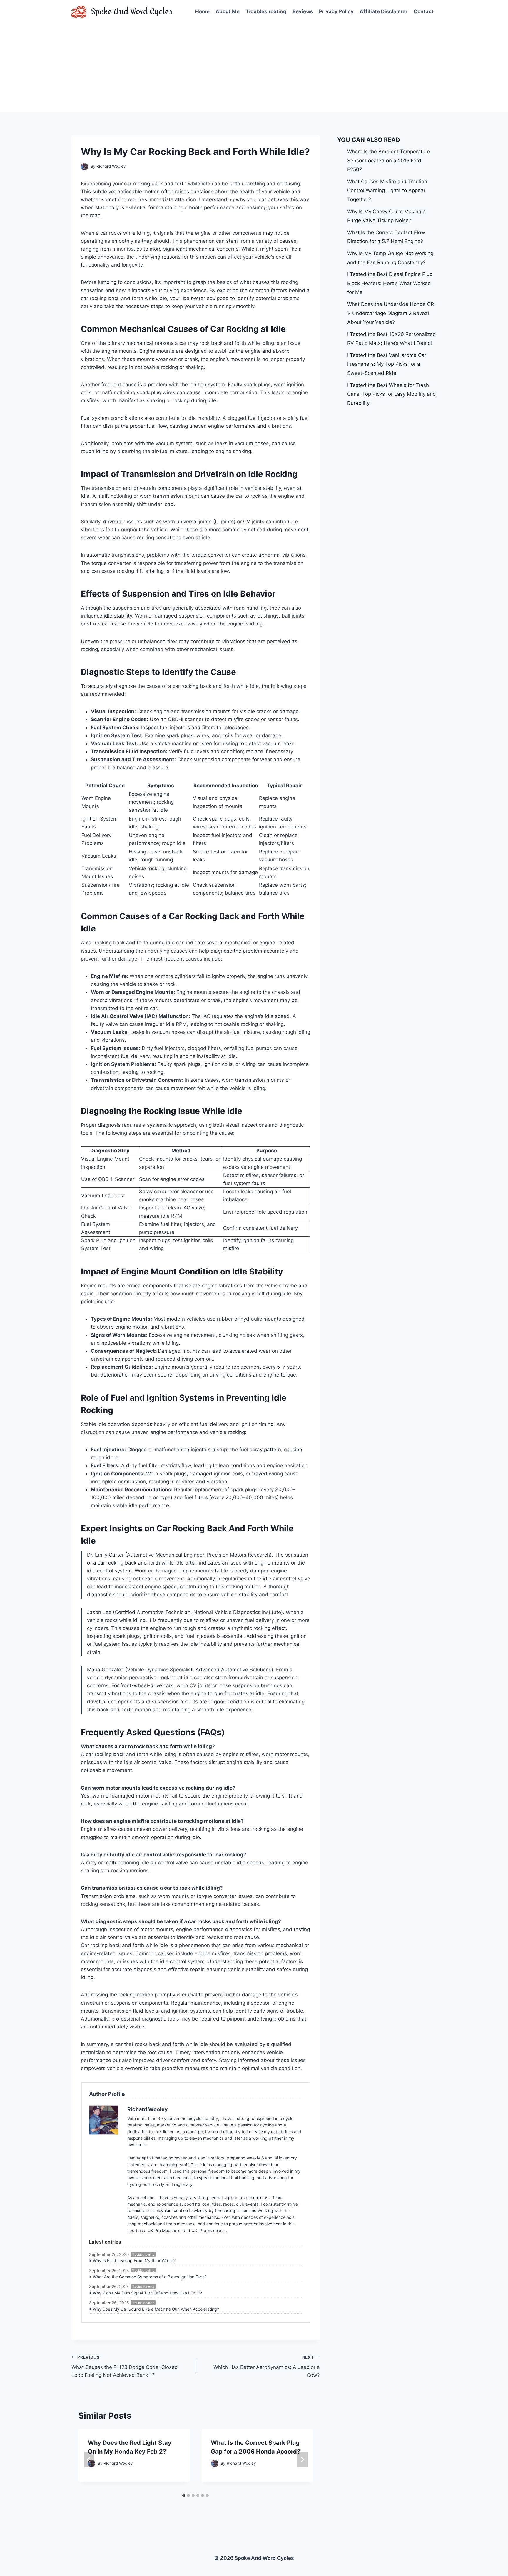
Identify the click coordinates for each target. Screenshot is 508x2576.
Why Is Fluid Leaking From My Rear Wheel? (134, 2260)
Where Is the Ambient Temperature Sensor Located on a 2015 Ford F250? (389, 160)
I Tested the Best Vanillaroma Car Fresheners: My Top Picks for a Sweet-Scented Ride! (387, 364)
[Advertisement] (254, 68)
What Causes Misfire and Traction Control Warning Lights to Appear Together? (387, 190)
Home (202, 11)
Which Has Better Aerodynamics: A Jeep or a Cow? (266, 2367)
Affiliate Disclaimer (383, 11)
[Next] (302, 2459)
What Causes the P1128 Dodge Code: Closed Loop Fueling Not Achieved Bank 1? (125, 2367)
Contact (424, 11)
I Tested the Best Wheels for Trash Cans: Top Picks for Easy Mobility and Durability (392, 394)
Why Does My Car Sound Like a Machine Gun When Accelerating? (156, 2309)
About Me (228, 11)
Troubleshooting (266, 11)
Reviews (303, 11)
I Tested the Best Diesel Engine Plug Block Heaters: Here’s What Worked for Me (390, 283)
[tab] (184, 2495)
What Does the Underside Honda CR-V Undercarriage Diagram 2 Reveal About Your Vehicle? (392, 313)
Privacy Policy (336, 11)
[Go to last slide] (89, 2459)
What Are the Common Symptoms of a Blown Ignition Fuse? (150, 2277)
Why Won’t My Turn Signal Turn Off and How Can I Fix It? (147, 2293)
